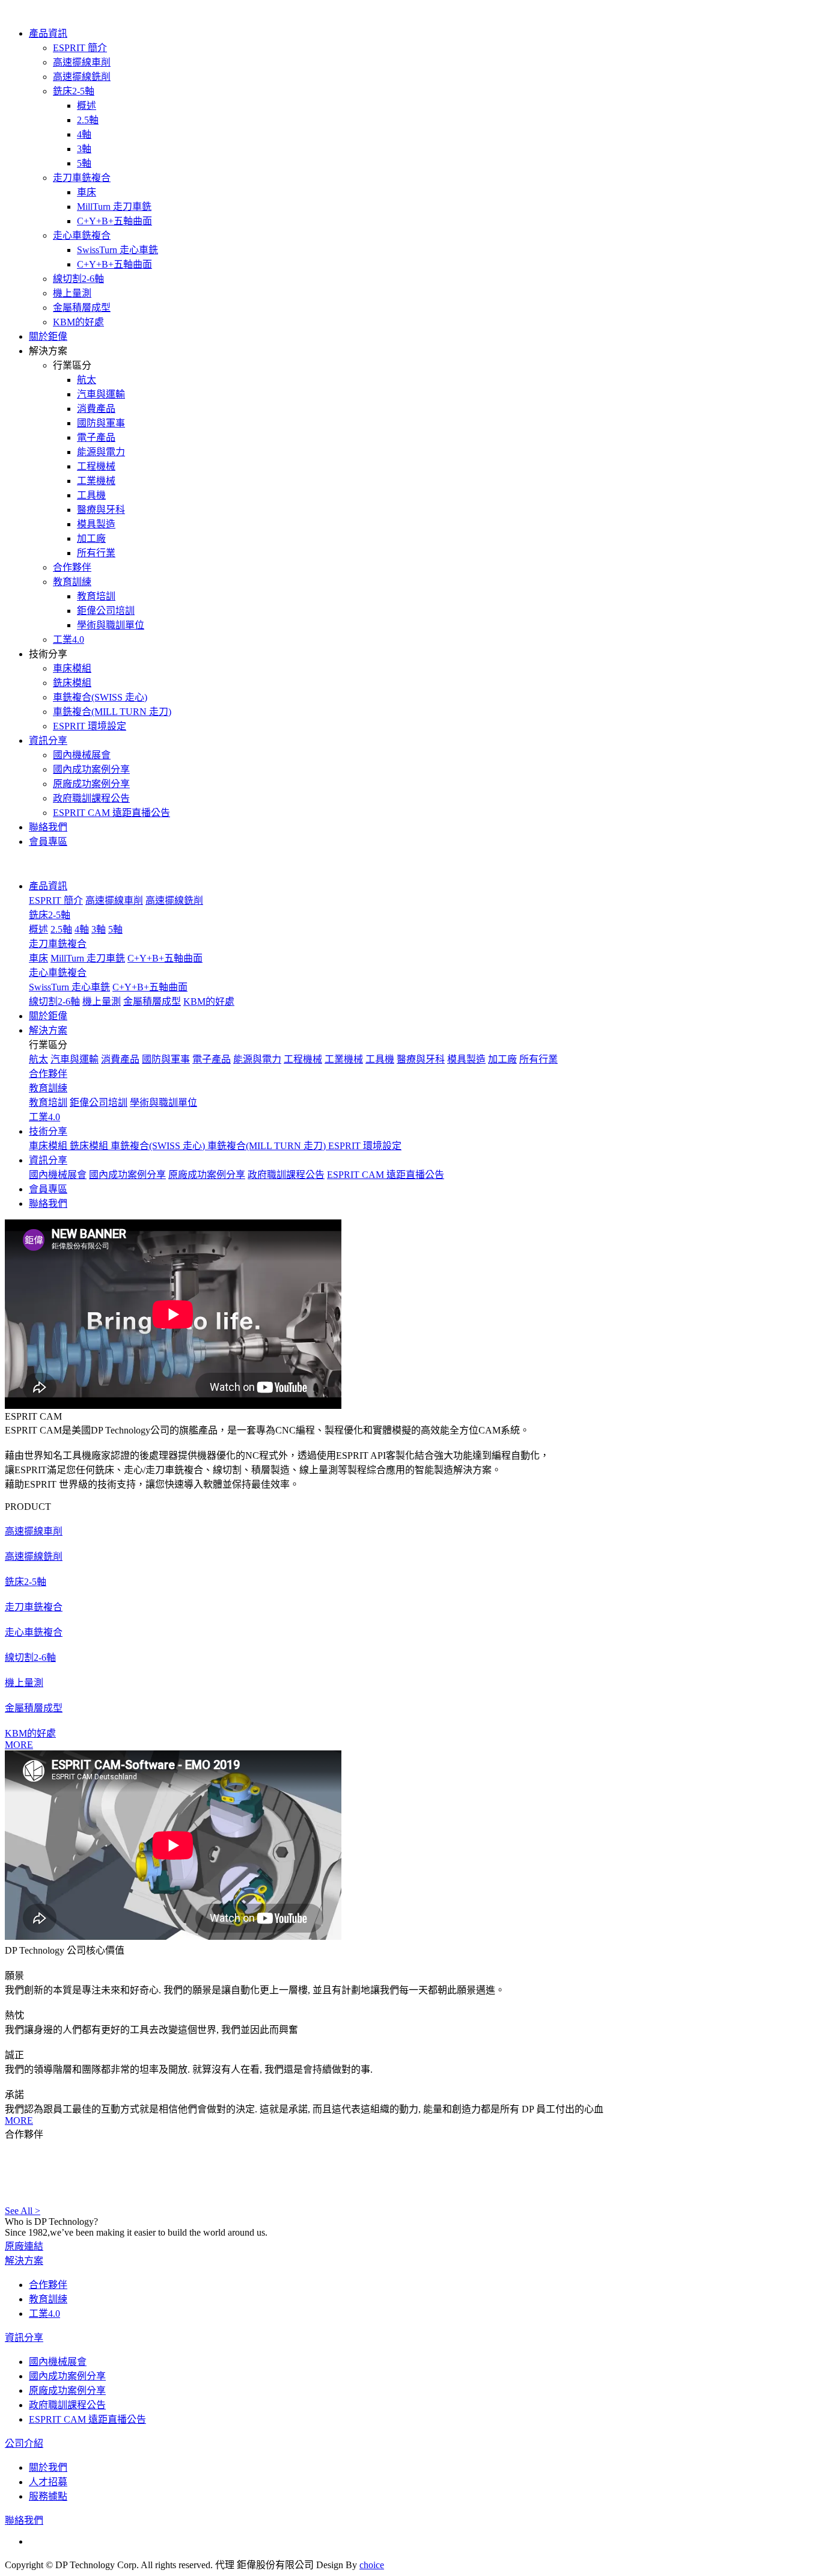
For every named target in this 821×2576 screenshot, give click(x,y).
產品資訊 (48, 33)
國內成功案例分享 (91, 769)
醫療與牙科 (101, 510)
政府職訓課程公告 (91, 798)
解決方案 (24, 2261)
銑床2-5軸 (74, 91)
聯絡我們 (48, 827)
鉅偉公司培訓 (106, 611)
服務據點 (48, 2496)
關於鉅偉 (48, 336)
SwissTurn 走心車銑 (118, 250)
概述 (87, 106)
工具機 (91, 495)
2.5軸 (88, 120)
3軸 (84, 149)
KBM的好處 (78, 322)
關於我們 (48, 2467)
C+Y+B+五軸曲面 (114, 221)
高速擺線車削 (82, 62)
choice (372, 2565)
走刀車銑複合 (82, 178)
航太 (87, 380)
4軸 (84, 134)
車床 (87, 192)
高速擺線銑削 (82, 77)
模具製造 (96, 524)
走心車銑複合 (82, 235)
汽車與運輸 (101, 394)
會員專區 (48, 842)
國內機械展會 (82, 755)
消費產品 (96, 409)
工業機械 (96, 481)
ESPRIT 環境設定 (90, 726)
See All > (23, 2211)
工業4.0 (69, 639)
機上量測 (72, 293)
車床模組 (72, 668)
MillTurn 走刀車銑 (114, 207)
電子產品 (96, 437)
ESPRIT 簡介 (80, 48)
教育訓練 (72, 582)
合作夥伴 (72, 567)
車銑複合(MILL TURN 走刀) (112, 712)
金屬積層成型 (82, 308)
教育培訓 (96, 596)
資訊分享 (48, 741)
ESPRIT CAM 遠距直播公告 (111, 813)
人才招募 (48, 2482)
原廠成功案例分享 (91, 784)
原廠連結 (24, 2246)
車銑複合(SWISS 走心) (100, 697)
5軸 (84, 163)
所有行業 (96, 553)
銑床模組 (72, 683)
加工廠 (91, 538)
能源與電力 (101, 452)
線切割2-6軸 (78, 279)
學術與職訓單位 (111, 625)
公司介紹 (24, 2443)
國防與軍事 (101, 423)
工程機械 (96, 466)
